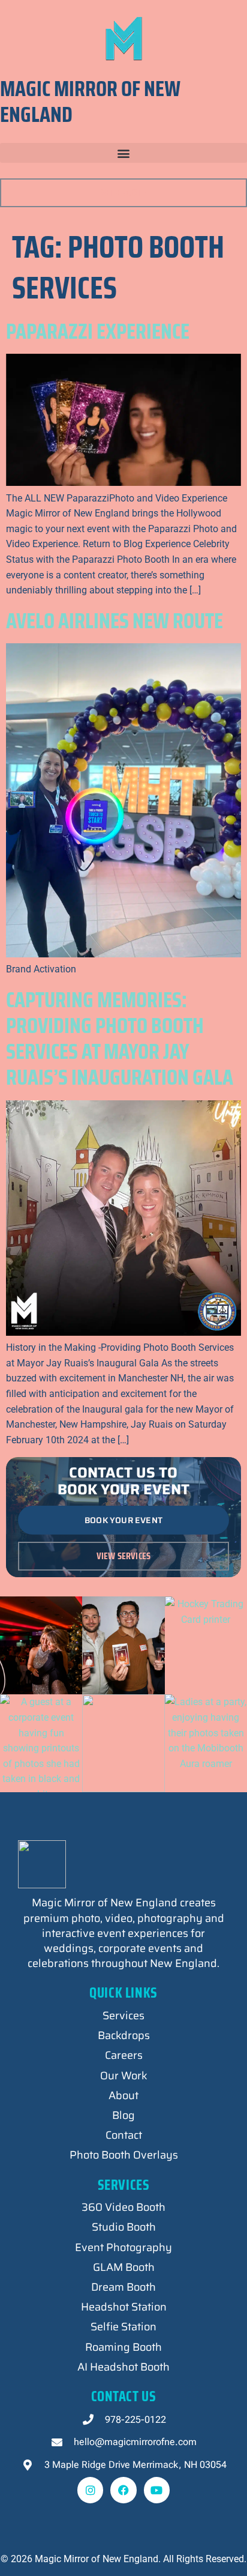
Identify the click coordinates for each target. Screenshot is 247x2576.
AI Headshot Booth (123, 2367)
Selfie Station (123, 2327)
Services (123, 2016)
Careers (124, 2055)
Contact (124, 2135)
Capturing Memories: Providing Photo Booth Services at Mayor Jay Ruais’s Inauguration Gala (121, 1039)
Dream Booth (123, 2287)
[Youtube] (157, 2490)
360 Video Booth (123, 2207)
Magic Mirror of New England (90, 102)
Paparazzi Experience (98, 331)
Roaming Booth (123, 2347)
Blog (123, 2115)
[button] (123, 153)
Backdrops (124, 2035)
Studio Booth (124, 2227)
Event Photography (123, 2247)
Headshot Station (124, 2307)
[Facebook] (123, 2490)
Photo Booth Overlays (124, 2155)
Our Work (124, 2076)
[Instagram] (90, 2490)
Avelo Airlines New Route (115, 621)
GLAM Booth (124, 2267)
